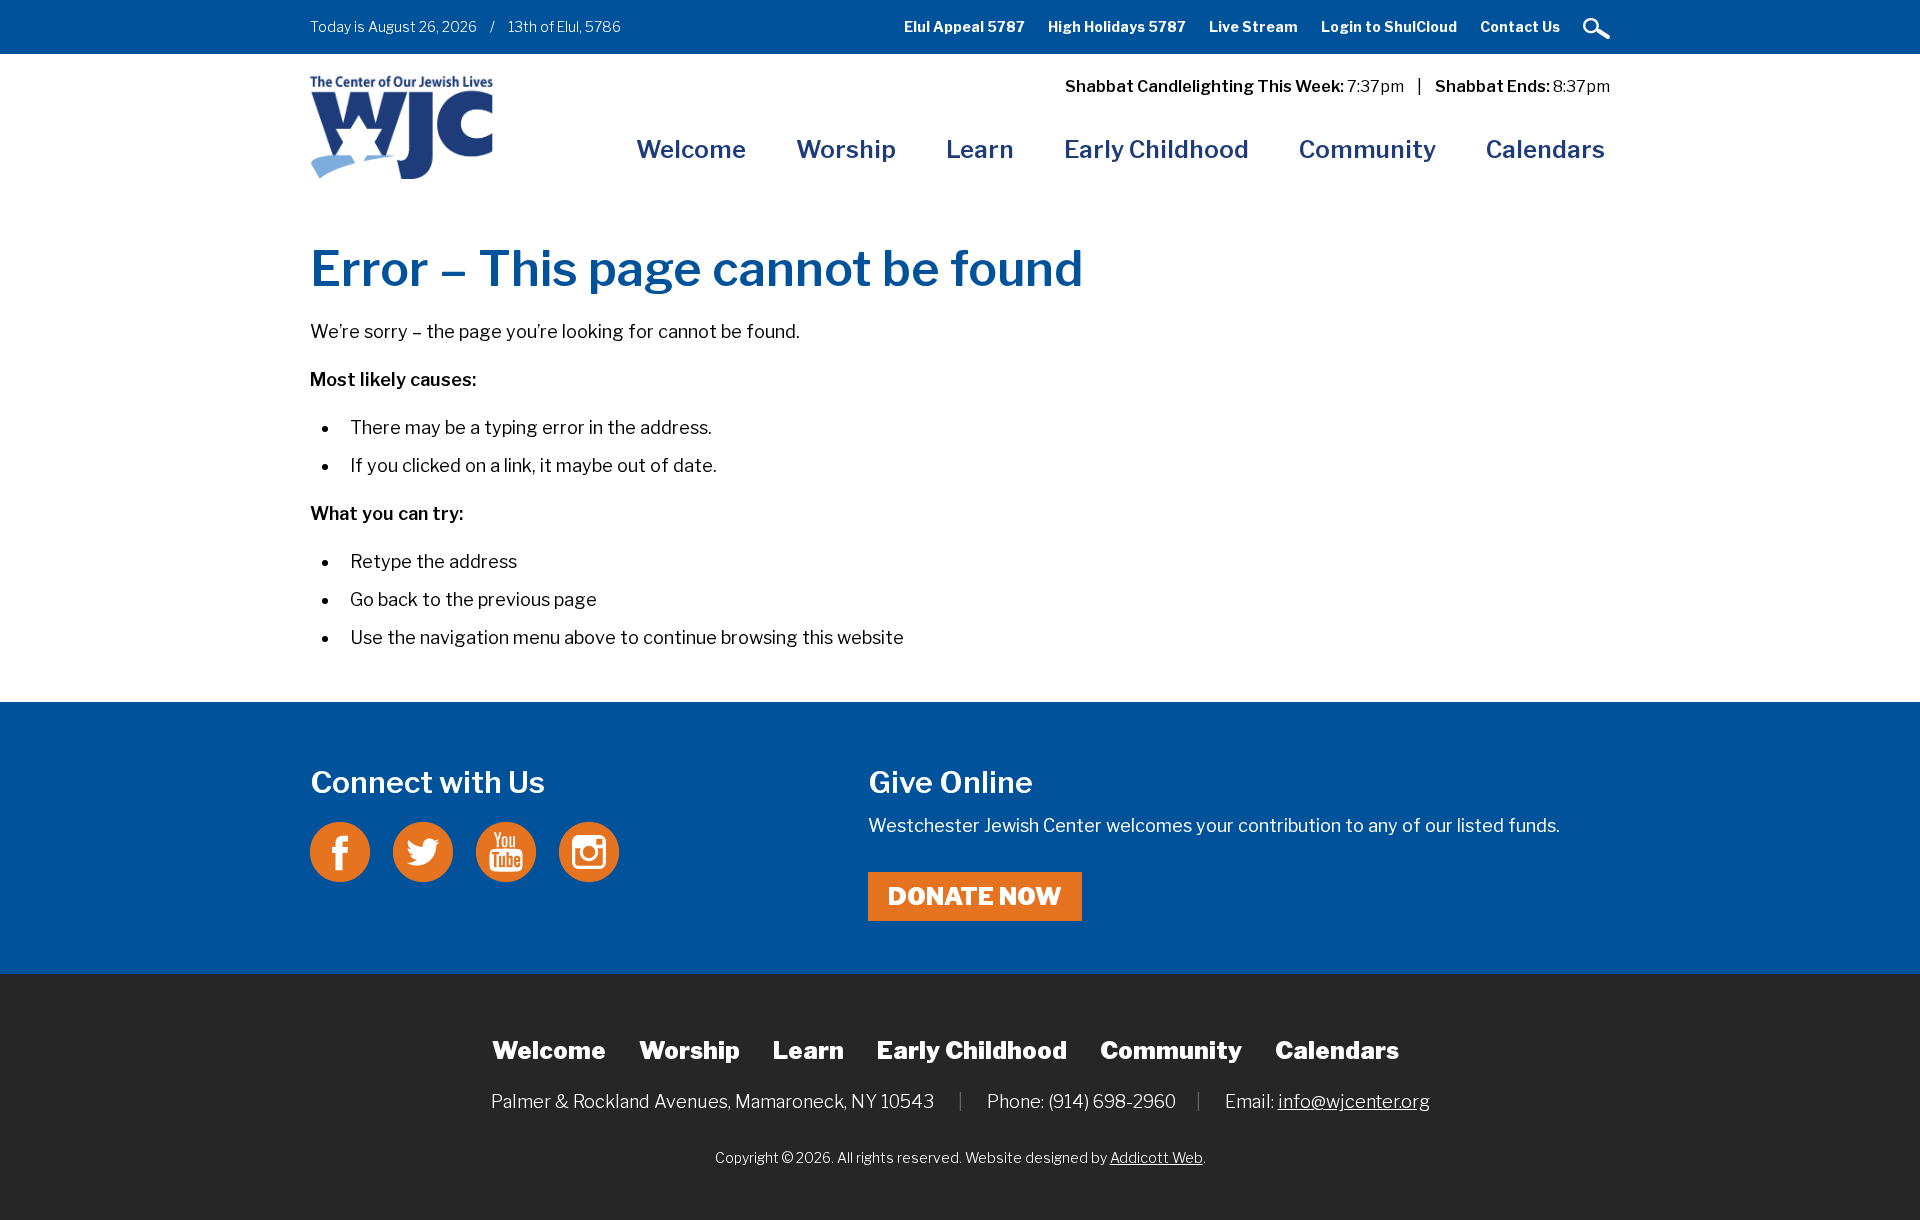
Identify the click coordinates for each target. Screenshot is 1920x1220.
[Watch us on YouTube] (506, 850)
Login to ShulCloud (1389, 26)
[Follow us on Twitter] (423, 850)
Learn (980, 149)
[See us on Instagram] (589, 850)
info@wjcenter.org (1354, 1101)
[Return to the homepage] (401, 126)
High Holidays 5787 (1117, 26)
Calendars (1545, 149)
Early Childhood (1156, 149)
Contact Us (1520, 26)
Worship (846, 149)
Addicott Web (1156, 1157)
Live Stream (1253, 26)
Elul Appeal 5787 (964, 26)
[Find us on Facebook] (340, 850)
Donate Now (975, 896)
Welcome (691, 149)
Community (1367, 149)
